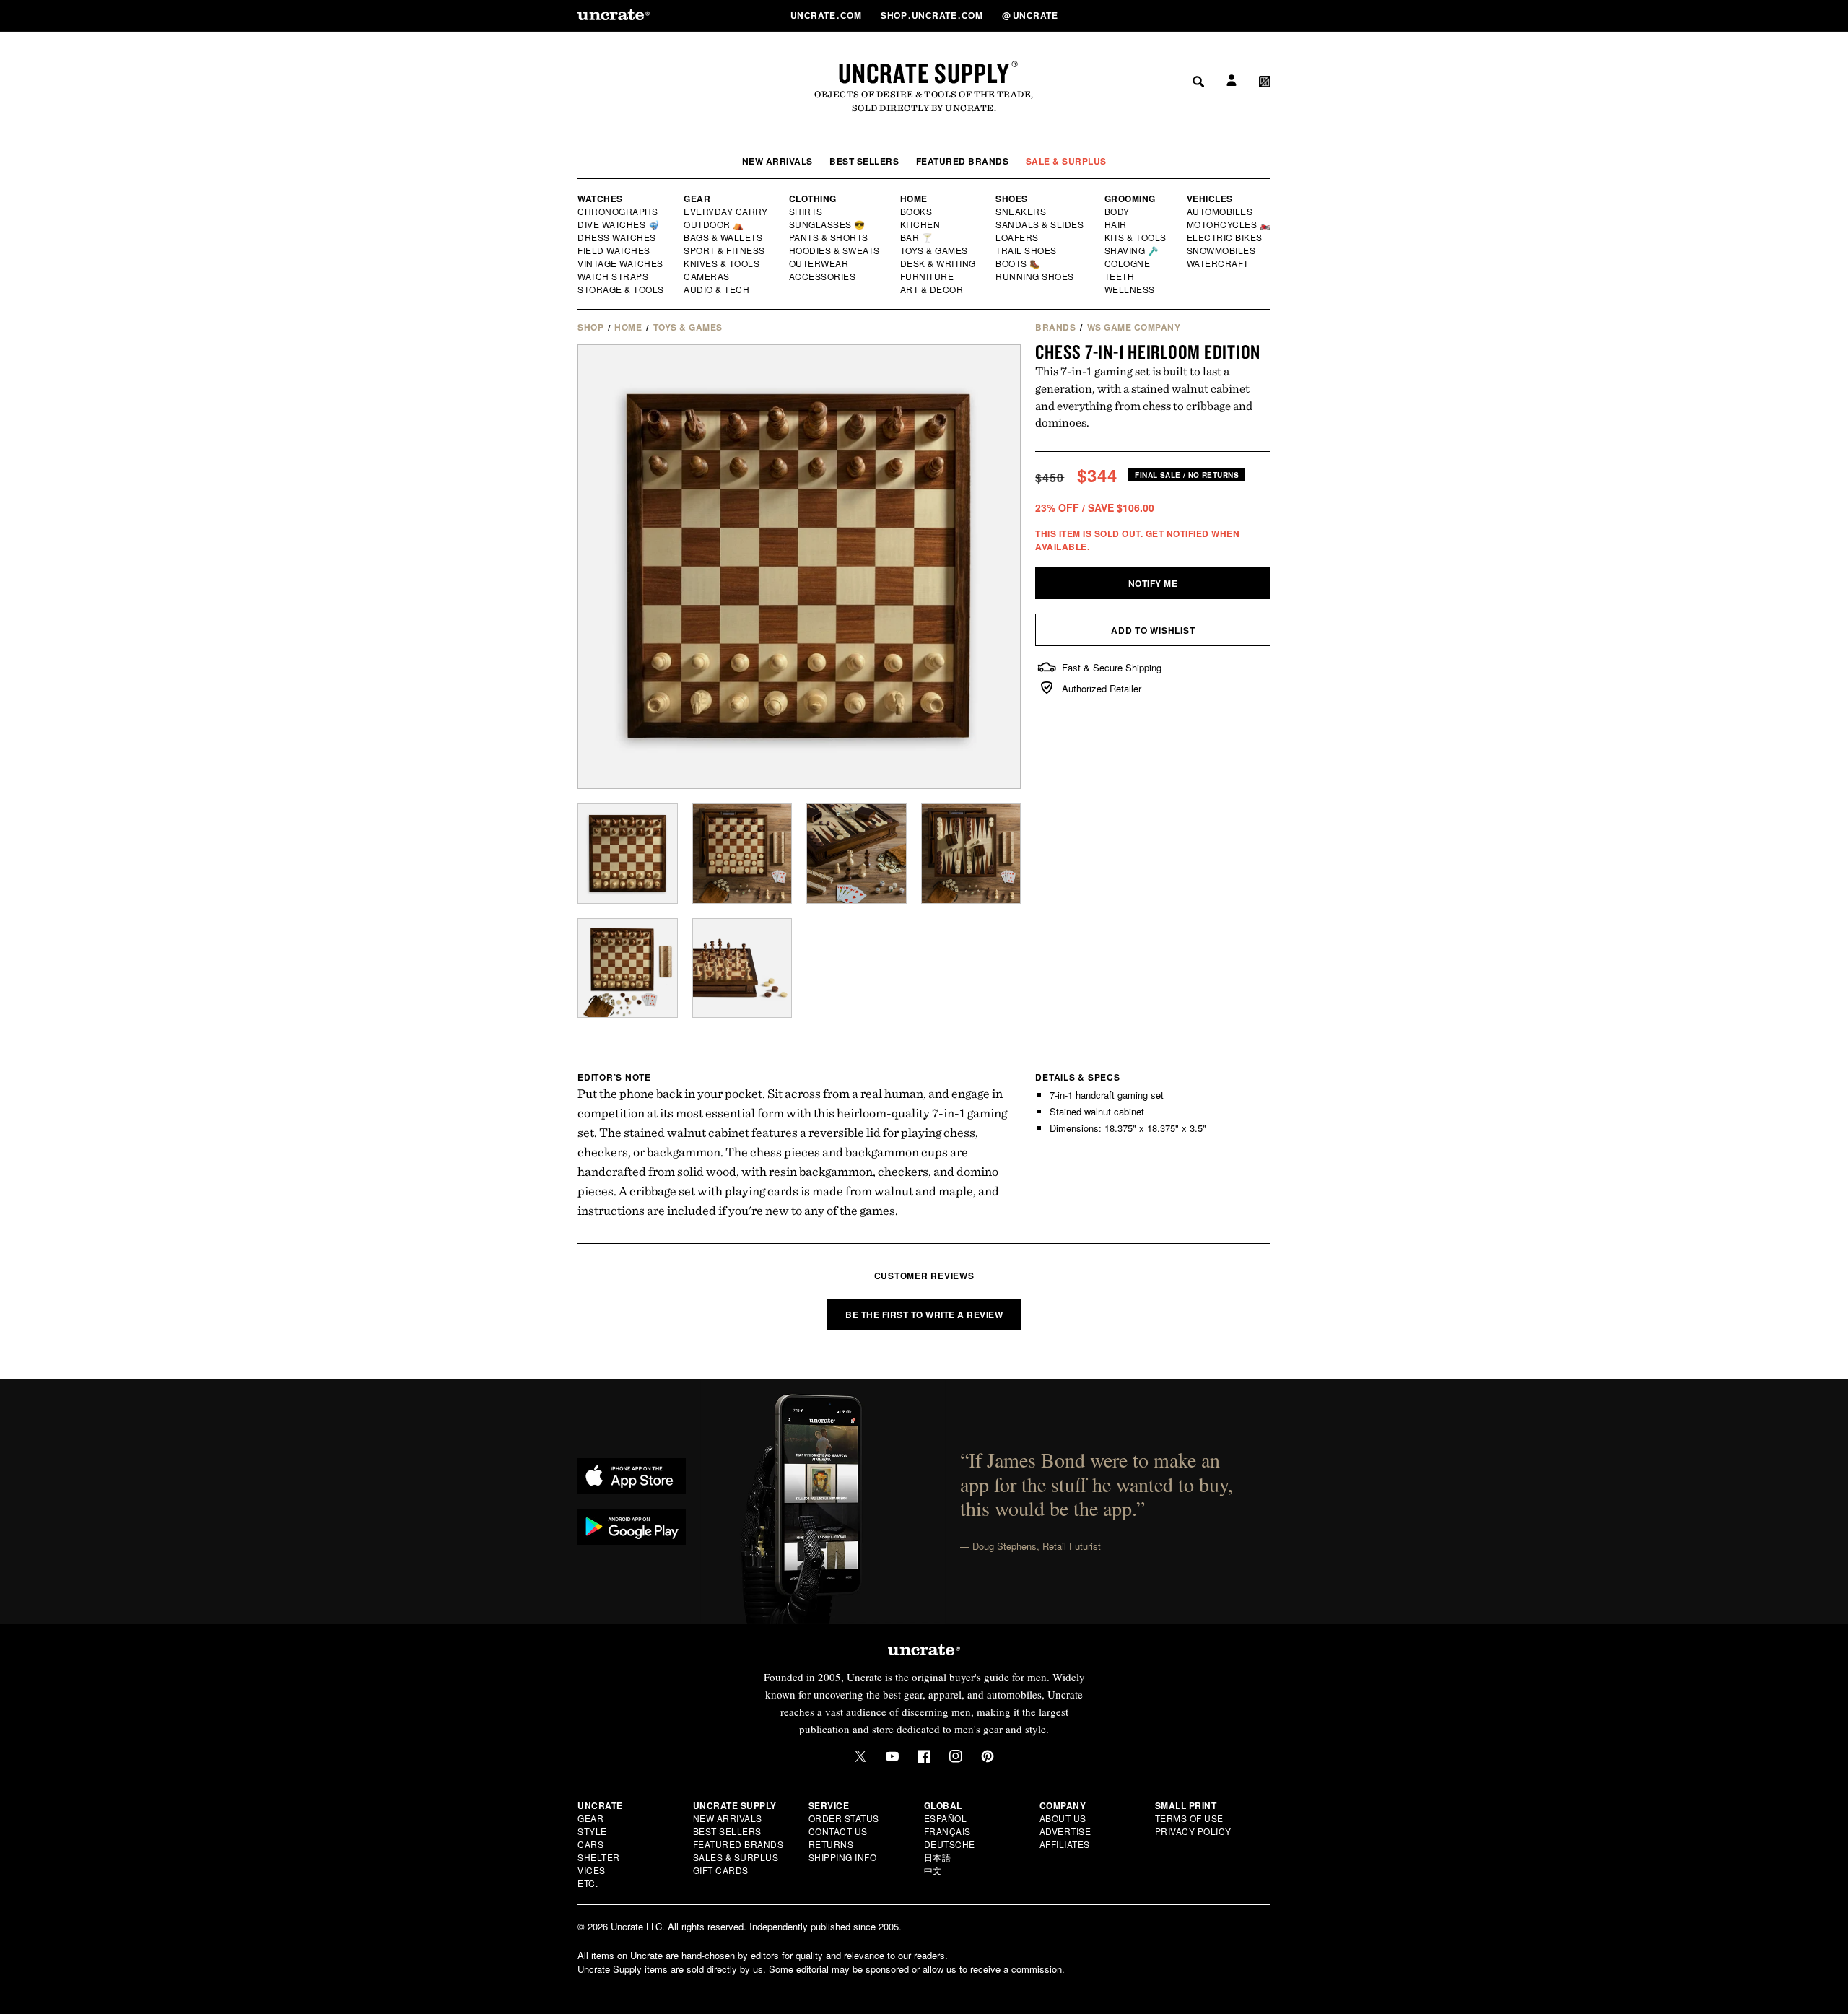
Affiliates (1065, 1844)
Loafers (1017, 237)
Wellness (1130, 289)
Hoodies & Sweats (835, 250)
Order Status (844, 1818)
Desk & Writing (939, 263)
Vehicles (1210, 199)
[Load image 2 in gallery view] (742, 854)
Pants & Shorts (829, 237)
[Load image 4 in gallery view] (971, 854)
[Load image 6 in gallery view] (742, 968)
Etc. (588, 1883)
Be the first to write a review (924, 1315)
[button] (1265, 15)
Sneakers (1021, 212)
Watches (600, 199)
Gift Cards (721, 1870)
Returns (831, 1844)
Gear (697, 199)
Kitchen (921, 224)
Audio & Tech (717, 289)
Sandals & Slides (1041, 224)
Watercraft (1219, 263)
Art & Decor (933, 289)
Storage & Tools (622, 289)
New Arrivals (777, 161)
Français (947, 1831)
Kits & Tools (1136, 237)
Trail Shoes (1027, 250)
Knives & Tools (722, 263)
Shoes (1012, 199)
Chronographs (618, 212)
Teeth (1120, 276)
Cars (590, 1844)
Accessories (823, 276)
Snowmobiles (1222, 250)
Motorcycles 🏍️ (1229, 224)
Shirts (806, 212)
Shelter (599, 1857)
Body (1117, 212)
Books (917, 212)
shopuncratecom (933, 15)
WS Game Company (1134, 327)
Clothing (813, 199)
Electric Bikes (1225, 237)
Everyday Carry (727, 212)
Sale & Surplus (1066, 161)
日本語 (938, 1857)
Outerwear (819, 263)
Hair (1116, 224)
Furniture (927, 276)
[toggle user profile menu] (1229, 16)
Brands (1055, 327)
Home (914, 199)
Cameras (707, 276)
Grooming (1130, 199)
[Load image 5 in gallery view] (628, 968)
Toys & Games (935, 250)
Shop (590, 327)
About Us (1063, 1818)
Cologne (1128, 263)
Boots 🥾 (1019, 263)
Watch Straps (614, 276)
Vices (592, 1870)
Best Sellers (864, 161)
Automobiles (1221, 212)
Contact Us (838, 1831)
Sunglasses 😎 (828, 224)
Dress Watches (618, 237)
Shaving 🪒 (1132, 250)
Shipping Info (843, 1857)
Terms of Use (1189, 1818)
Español (946, 1818)
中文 (933, 1870)
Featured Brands (963, 161)
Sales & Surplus (736, 1857)
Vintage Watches (622, 263)
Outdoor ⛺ (714, 224)
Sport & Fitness (725, 250)
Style (592, 1831)
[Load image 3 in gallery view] (857, 854)
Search (1193, 15)
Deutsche (950, 1844)
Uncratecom (827, 15)
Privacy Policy (1193, 1831)
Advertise (1065, 1831)
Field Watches (615, 250)
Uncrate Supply (924, 73)
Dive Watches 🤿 (619, 224)
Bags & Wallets (724, 237)
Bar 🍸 (918, 237)
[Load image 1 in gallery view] (628, 854)
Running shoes (1035, 276)
